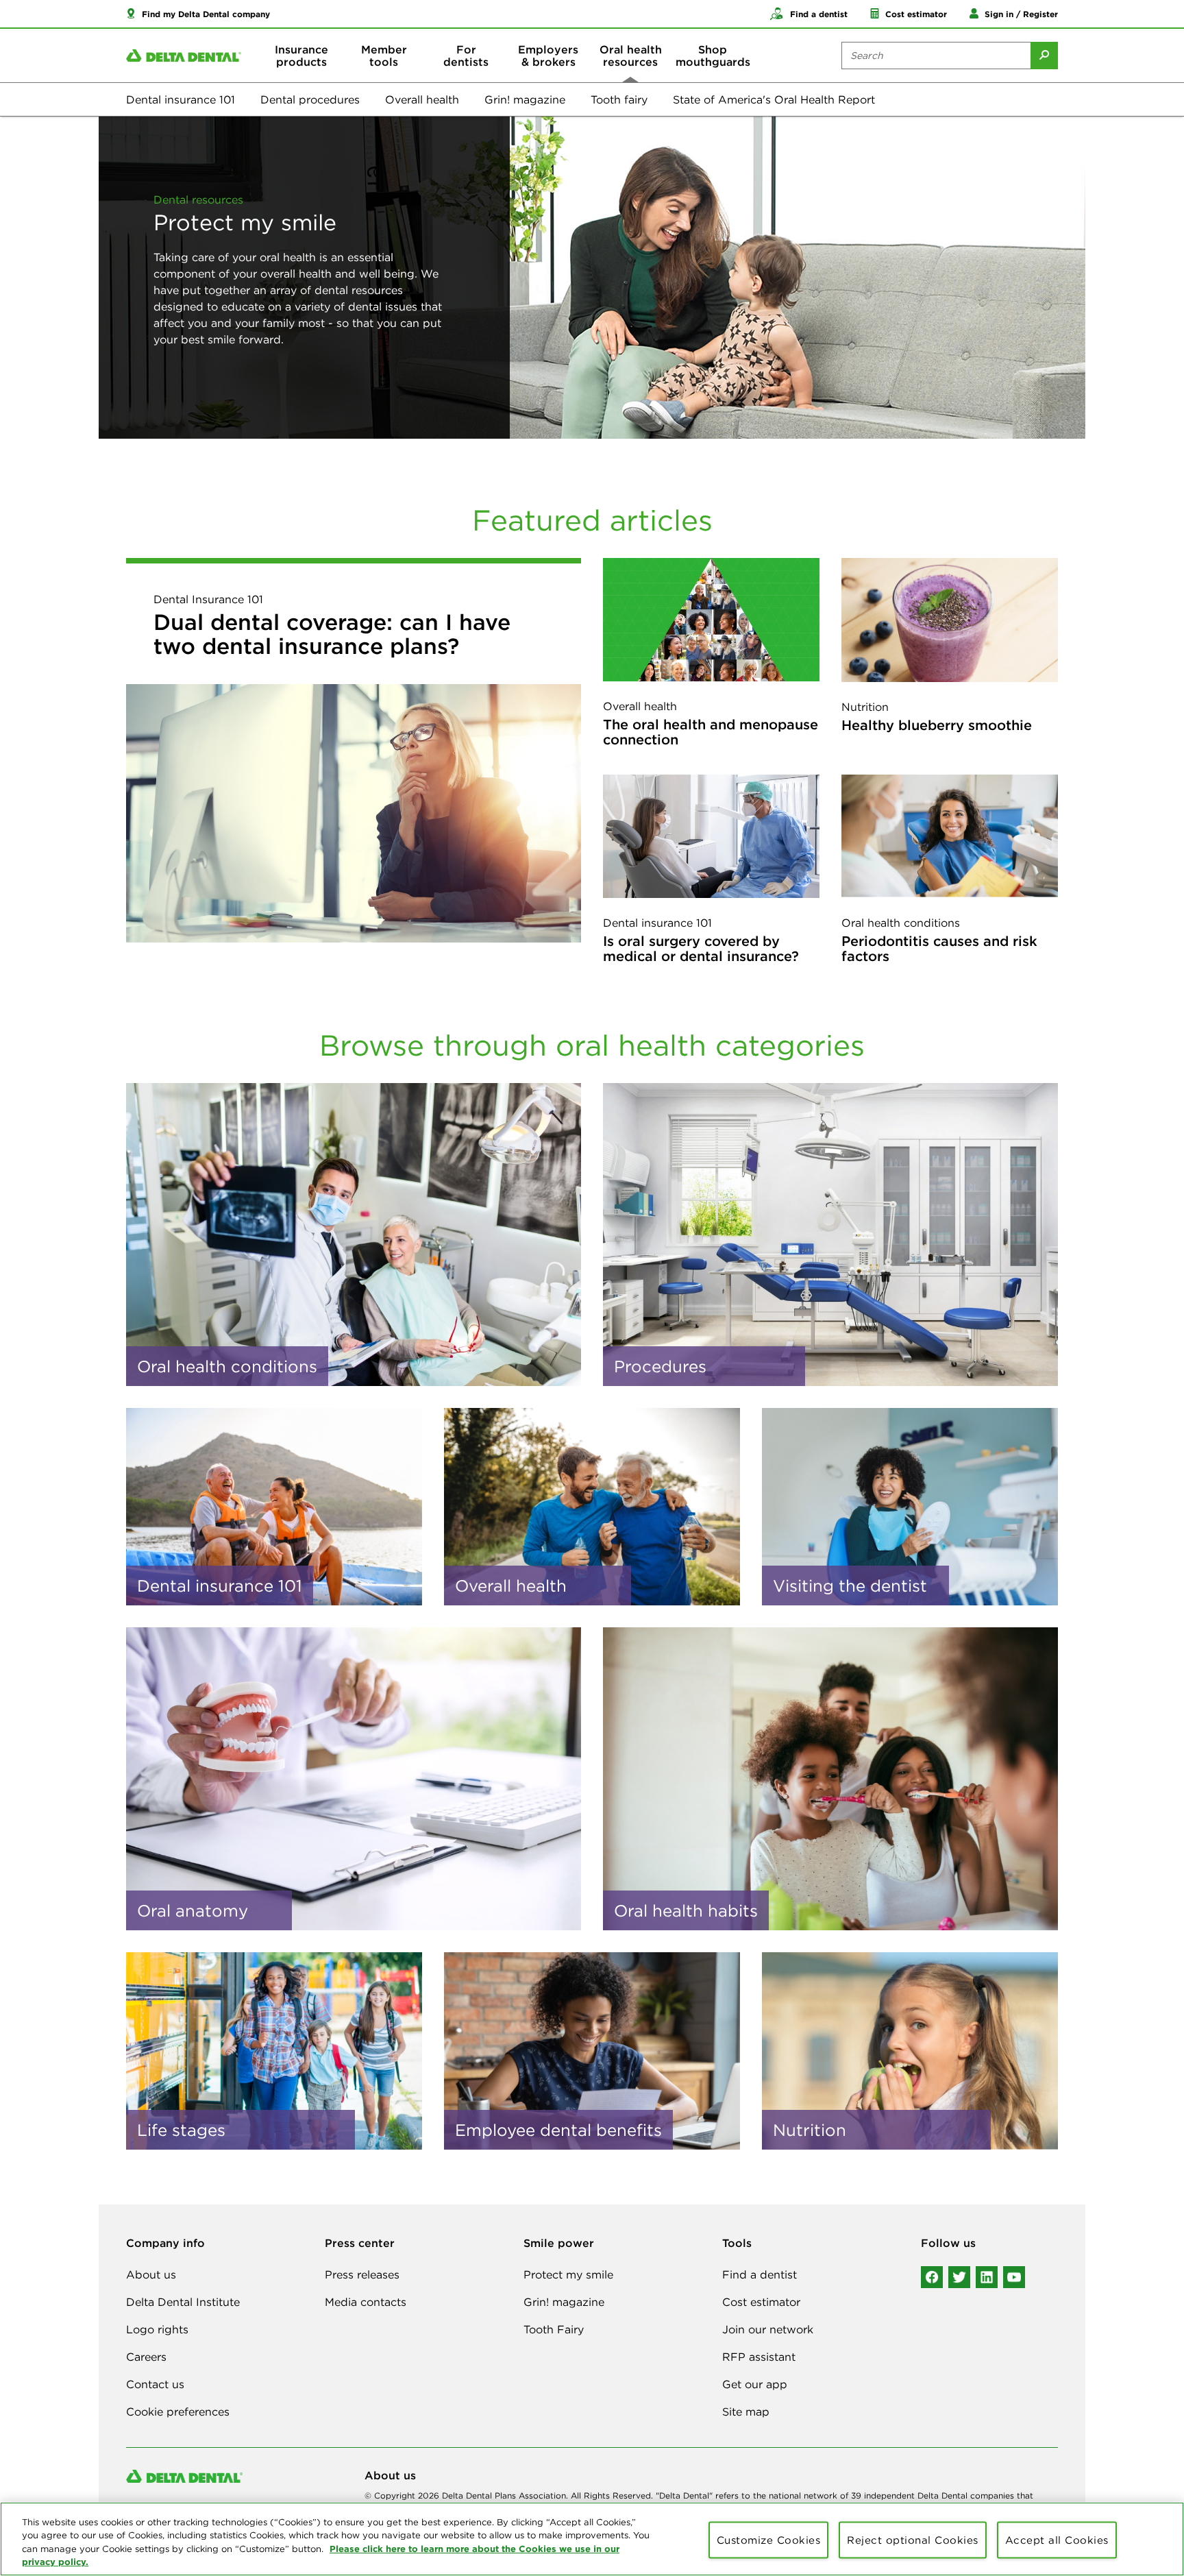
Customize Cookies (769, 2540)
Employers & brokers (548, 56)
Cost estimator (761, 2302)
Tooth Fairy (554, 2329)
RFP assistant (759, 2357)
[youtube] (1014, 2277)
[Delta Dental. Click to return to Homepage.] (184, 56)
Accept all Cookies (1057, 2540)
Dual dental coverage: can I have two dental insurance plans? (332, 634)
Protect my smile (568, 2274)
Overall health (422, 99)
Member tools (384, 56)
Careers (146, 2357)
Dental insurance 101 (181, 99)
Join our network (768, 2329)
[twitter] (959, 2277)
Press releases (362, 2274)
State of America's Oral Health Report (774, 99)
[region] (592, 2539)
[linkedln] (987, 2277)
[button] (198, 14)
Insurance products (301, 56)
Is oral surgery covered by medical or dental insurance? (701, 948)
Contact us (155, 2384)
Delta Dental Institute (183, 2302)
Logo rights (157, 2329)
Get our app (755, 2384)
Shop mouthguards (713, 56)
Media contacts (366, 2302)
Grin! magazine (525, 99)
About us (151, 2274)
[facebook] (932, 2277)
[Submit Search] (1044, 56)
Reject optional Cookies (913, 2540)
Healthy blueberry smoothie (937, 725)
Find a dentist (760, 2274)
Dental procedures (310, 99)
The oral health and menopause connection (711, 732)
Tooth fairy (619, 99)
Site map (746, 2411)
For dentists (466, 56)
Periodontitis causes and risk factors (939, 948)
